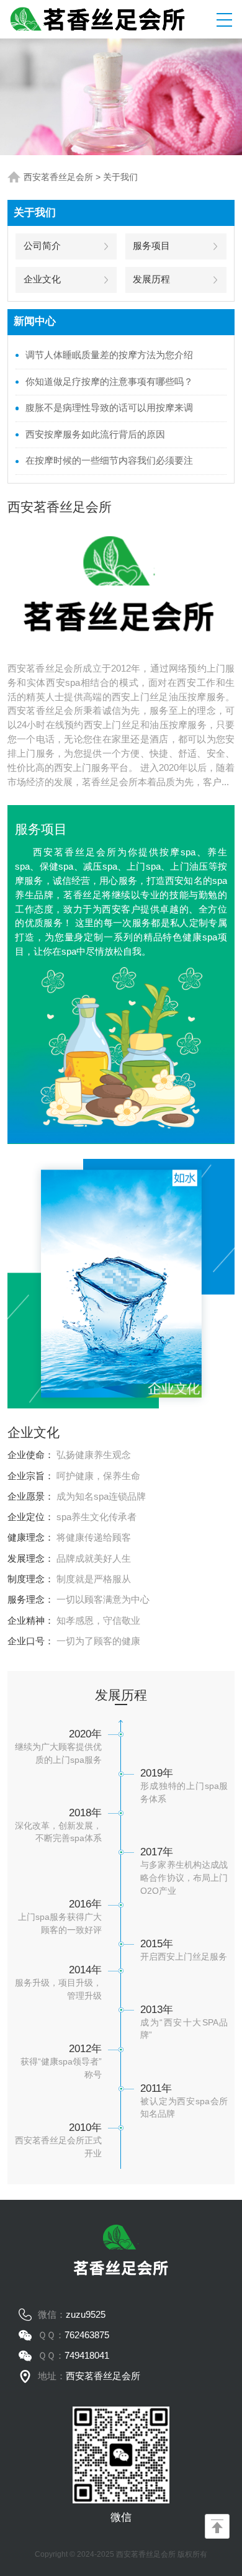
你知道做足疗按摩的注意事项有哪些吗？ (109, 382)
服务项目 (151, 246)
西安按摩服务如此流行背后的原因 (95, 435)
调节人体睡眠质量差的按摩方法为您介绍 (109, 355)
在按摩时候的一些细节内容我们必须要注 (109, 461)
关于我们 (120, 177)
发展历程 (151, 279)
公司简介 (42, 246)
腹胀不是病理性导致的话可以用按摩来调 (109, 408)
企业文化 (42, 279)
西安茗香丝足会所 (58, 177)
